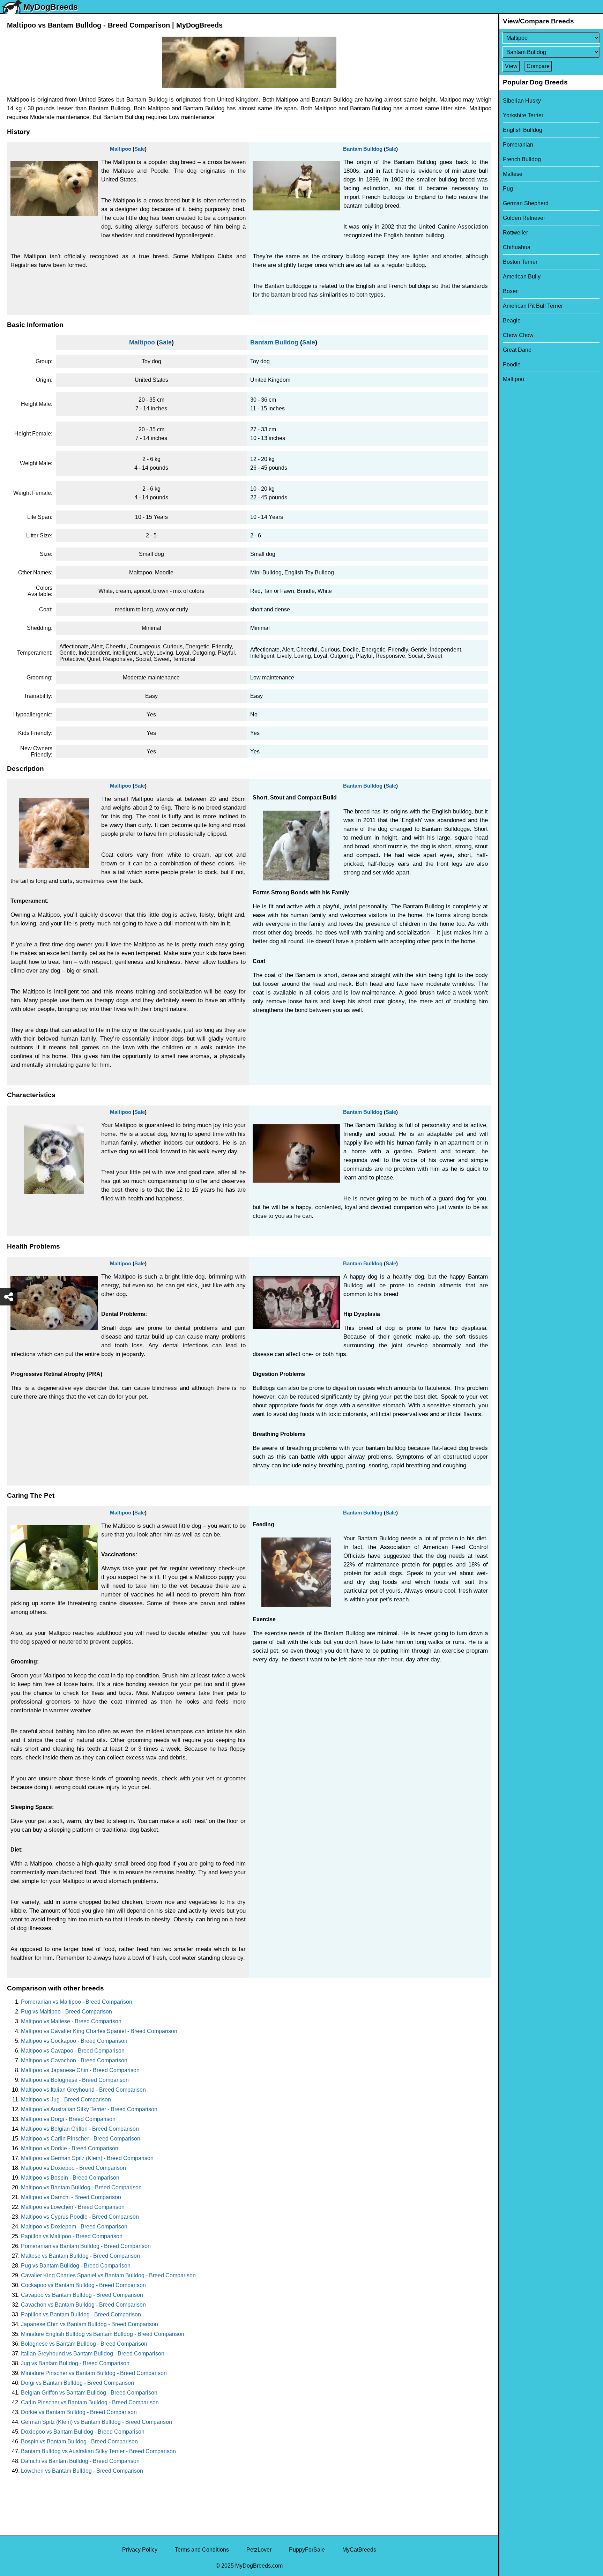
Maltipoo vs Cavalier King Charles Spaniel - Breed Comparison (99, 2031)
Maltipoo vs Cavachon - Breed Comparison (74, 2060)
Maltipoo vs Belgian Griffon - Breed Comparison (80, 2129)
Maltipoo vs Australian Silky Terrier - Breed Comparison (89, 2109)
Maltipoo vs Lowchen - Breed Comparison (73, 2207)
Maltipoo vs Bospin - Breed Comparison (70, 2178)
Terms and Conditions (202, 2550)
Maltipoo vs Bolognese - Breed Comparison (75, 2080)
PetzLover (259, 2550)
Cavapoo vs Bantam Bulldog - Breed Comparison (82, 2295)
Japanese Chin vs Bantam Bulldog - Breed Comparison (90, 2324)
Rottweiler (515, 233)
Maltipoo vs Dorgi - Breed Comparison (68, 2119)
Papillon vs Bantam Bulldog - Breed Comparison (81, 2314)
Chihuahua (517, 247)
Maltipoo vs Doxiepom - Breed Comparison (74, 2227)
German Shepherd (526, 203)
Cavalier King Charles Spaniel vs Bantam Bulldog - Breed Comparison (108, 2275)
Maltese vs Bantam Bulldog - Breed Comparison (80, 2256)
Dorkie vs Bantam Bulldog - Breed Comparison (79, 2412)
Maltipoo (121, 149)
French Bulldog (522, 159)
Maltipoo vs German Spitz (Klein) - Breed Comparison (87, 2158)
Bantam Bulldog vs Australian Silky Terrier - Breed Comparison (98, 2451)
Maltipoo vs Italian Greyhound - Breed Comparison (83, 2090)
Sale (140, 149)
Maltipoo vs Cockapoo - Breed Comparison (74, 2041)
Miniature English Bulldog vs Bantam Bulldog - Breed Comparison (103, 2334)
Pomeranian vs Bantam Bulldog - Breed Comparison (86, 2246)
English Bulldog (523, 130)
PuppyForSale (307, 2550)
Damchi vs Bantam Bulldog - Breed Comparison (80, 2461)
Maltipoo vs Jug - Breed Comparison (66, 2099)
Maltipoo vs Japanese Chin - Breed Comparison (80, 2070)
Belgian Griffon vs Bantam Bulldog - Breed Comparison (89, 2393)
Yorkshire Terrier (523, 115)
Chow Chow (518, 335)
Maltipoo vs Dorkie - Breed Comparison (70, 2148)
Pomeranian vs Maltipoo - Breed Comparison (77, 2002)
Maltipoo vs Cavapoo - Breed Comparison (73, 2051)
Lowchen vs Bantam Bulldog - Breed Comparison (82, 2471)
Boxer (510, 291)
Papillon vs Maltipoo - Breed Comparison (72, 2236)
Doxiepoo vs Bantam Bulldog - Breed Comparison (83, 2432)
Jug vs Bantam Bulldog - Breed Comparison (75, 2363)
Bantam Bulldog (363, 149)
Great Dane (517, 350)
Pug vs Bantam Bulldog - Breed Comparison (76, 2266)
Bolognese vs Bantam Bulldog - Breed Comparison (84, 2344)
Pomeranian (518, 145)
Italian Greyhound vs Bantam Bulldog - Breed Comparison (93, 2354)
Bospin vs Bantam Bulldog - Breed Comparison (79, 2441)
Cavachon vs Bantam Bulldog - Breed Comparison (83, 2305)
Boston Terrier (520, 262)
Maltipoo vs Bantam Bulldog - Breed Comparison (81, 2187)
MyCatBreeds (359, 2550)
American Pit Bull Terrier (533, 306)
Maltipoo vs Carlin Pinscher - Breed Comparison (81, 2139)
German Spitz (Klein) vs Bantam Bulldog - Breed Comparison (96, 2422)
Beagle (512, 321)
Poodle (512, 364)
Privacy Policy (140, 2550)
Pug (508, 189)
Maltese (513, 174)
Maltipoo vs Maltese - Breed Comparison (71, 2021)
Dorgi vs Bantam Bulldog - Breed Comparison (77, 2383)
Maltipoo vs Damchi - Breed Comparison (71, 2197)
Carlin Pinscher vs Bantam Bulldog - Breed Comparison (90, 2402)
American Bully (522, 277)
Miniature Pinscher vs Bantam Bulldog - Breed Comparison (94, 2373)
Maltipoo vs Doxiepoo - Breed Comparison (73, 2168)
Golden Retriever (524, 218)
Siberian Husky (522, 101)
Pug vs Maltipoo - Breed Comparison (66, 2012)
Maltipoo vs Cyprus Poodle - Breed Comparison (80, 2217)
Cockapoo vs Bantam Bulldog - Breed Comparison (83, 2285)
